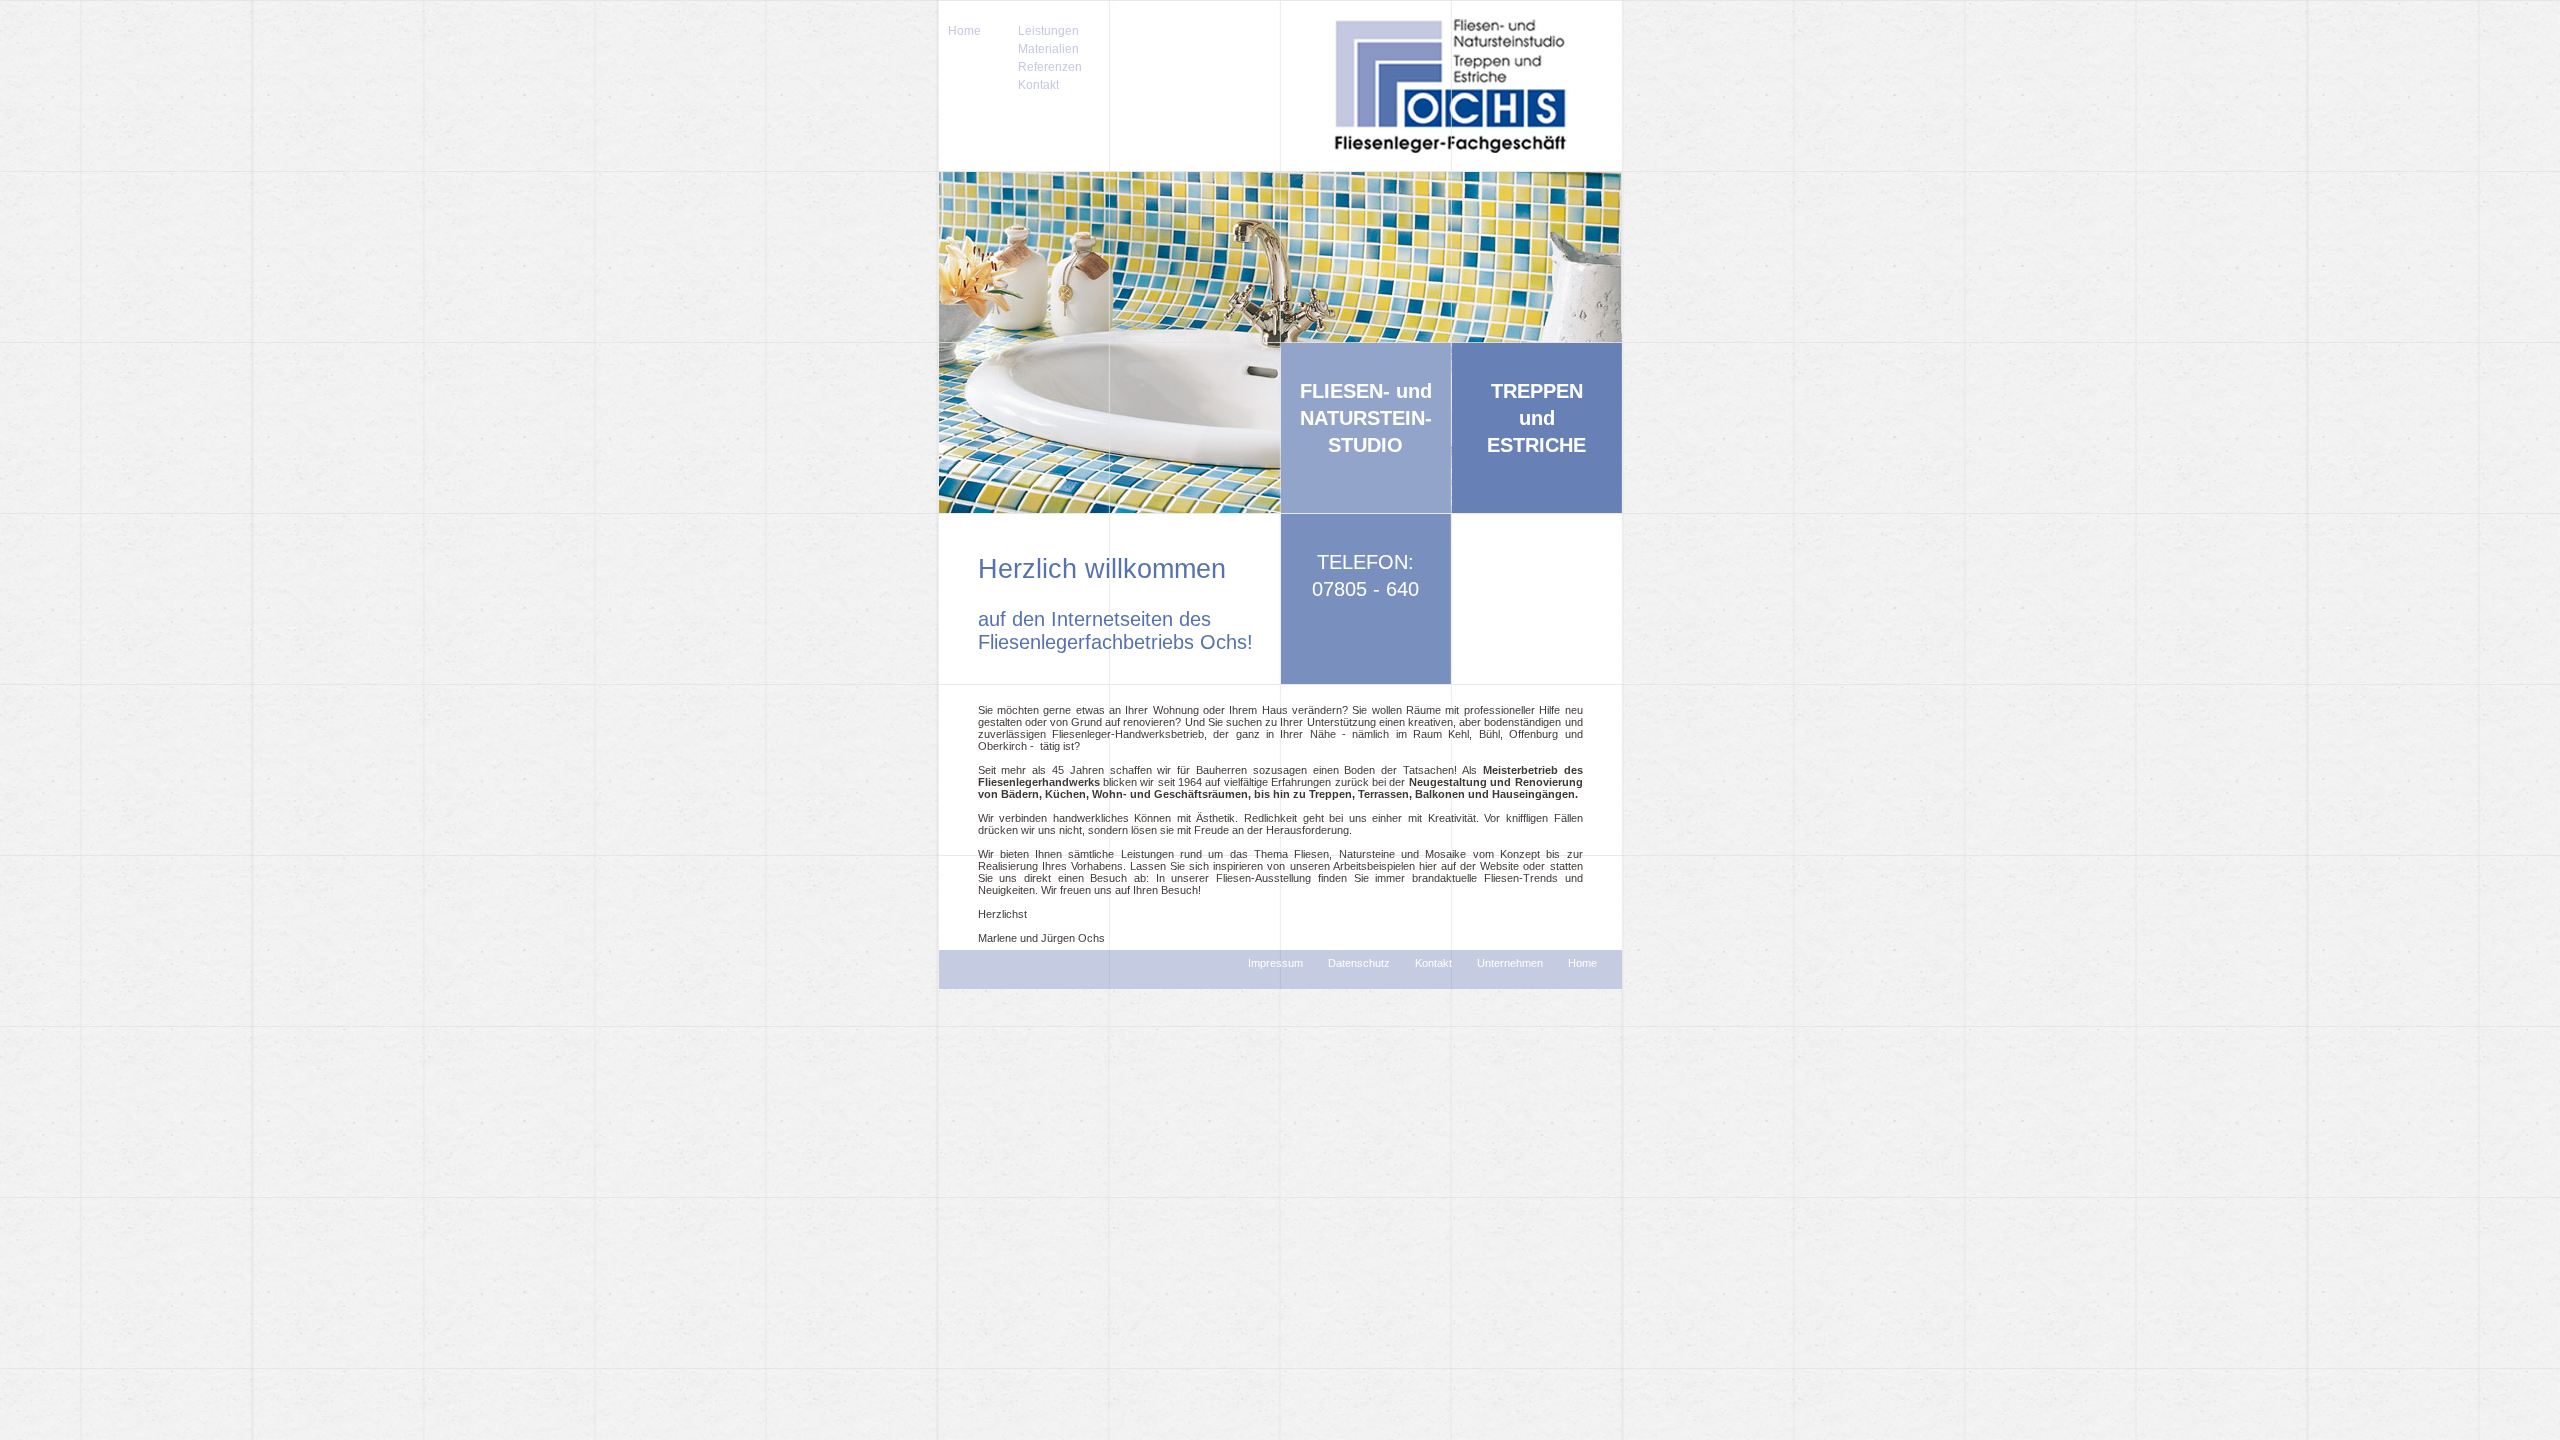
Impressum (1275, 963)
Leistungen (1048, 31)
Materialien (1048, 49)
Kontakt (1038, 85)
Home (964, 31)
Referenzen (1050, 67)
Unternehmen (1510, 963)
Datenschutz (1359, 963)
